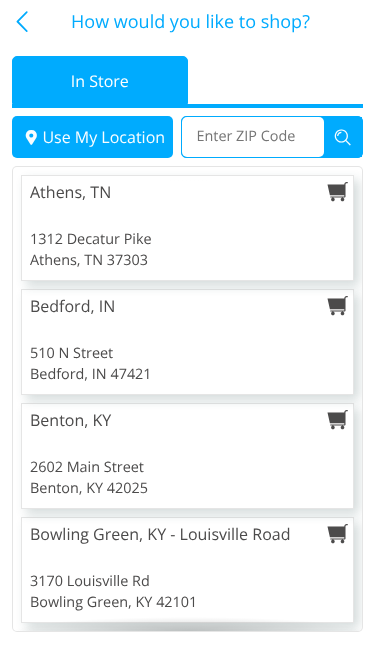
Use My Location (103, 137)
